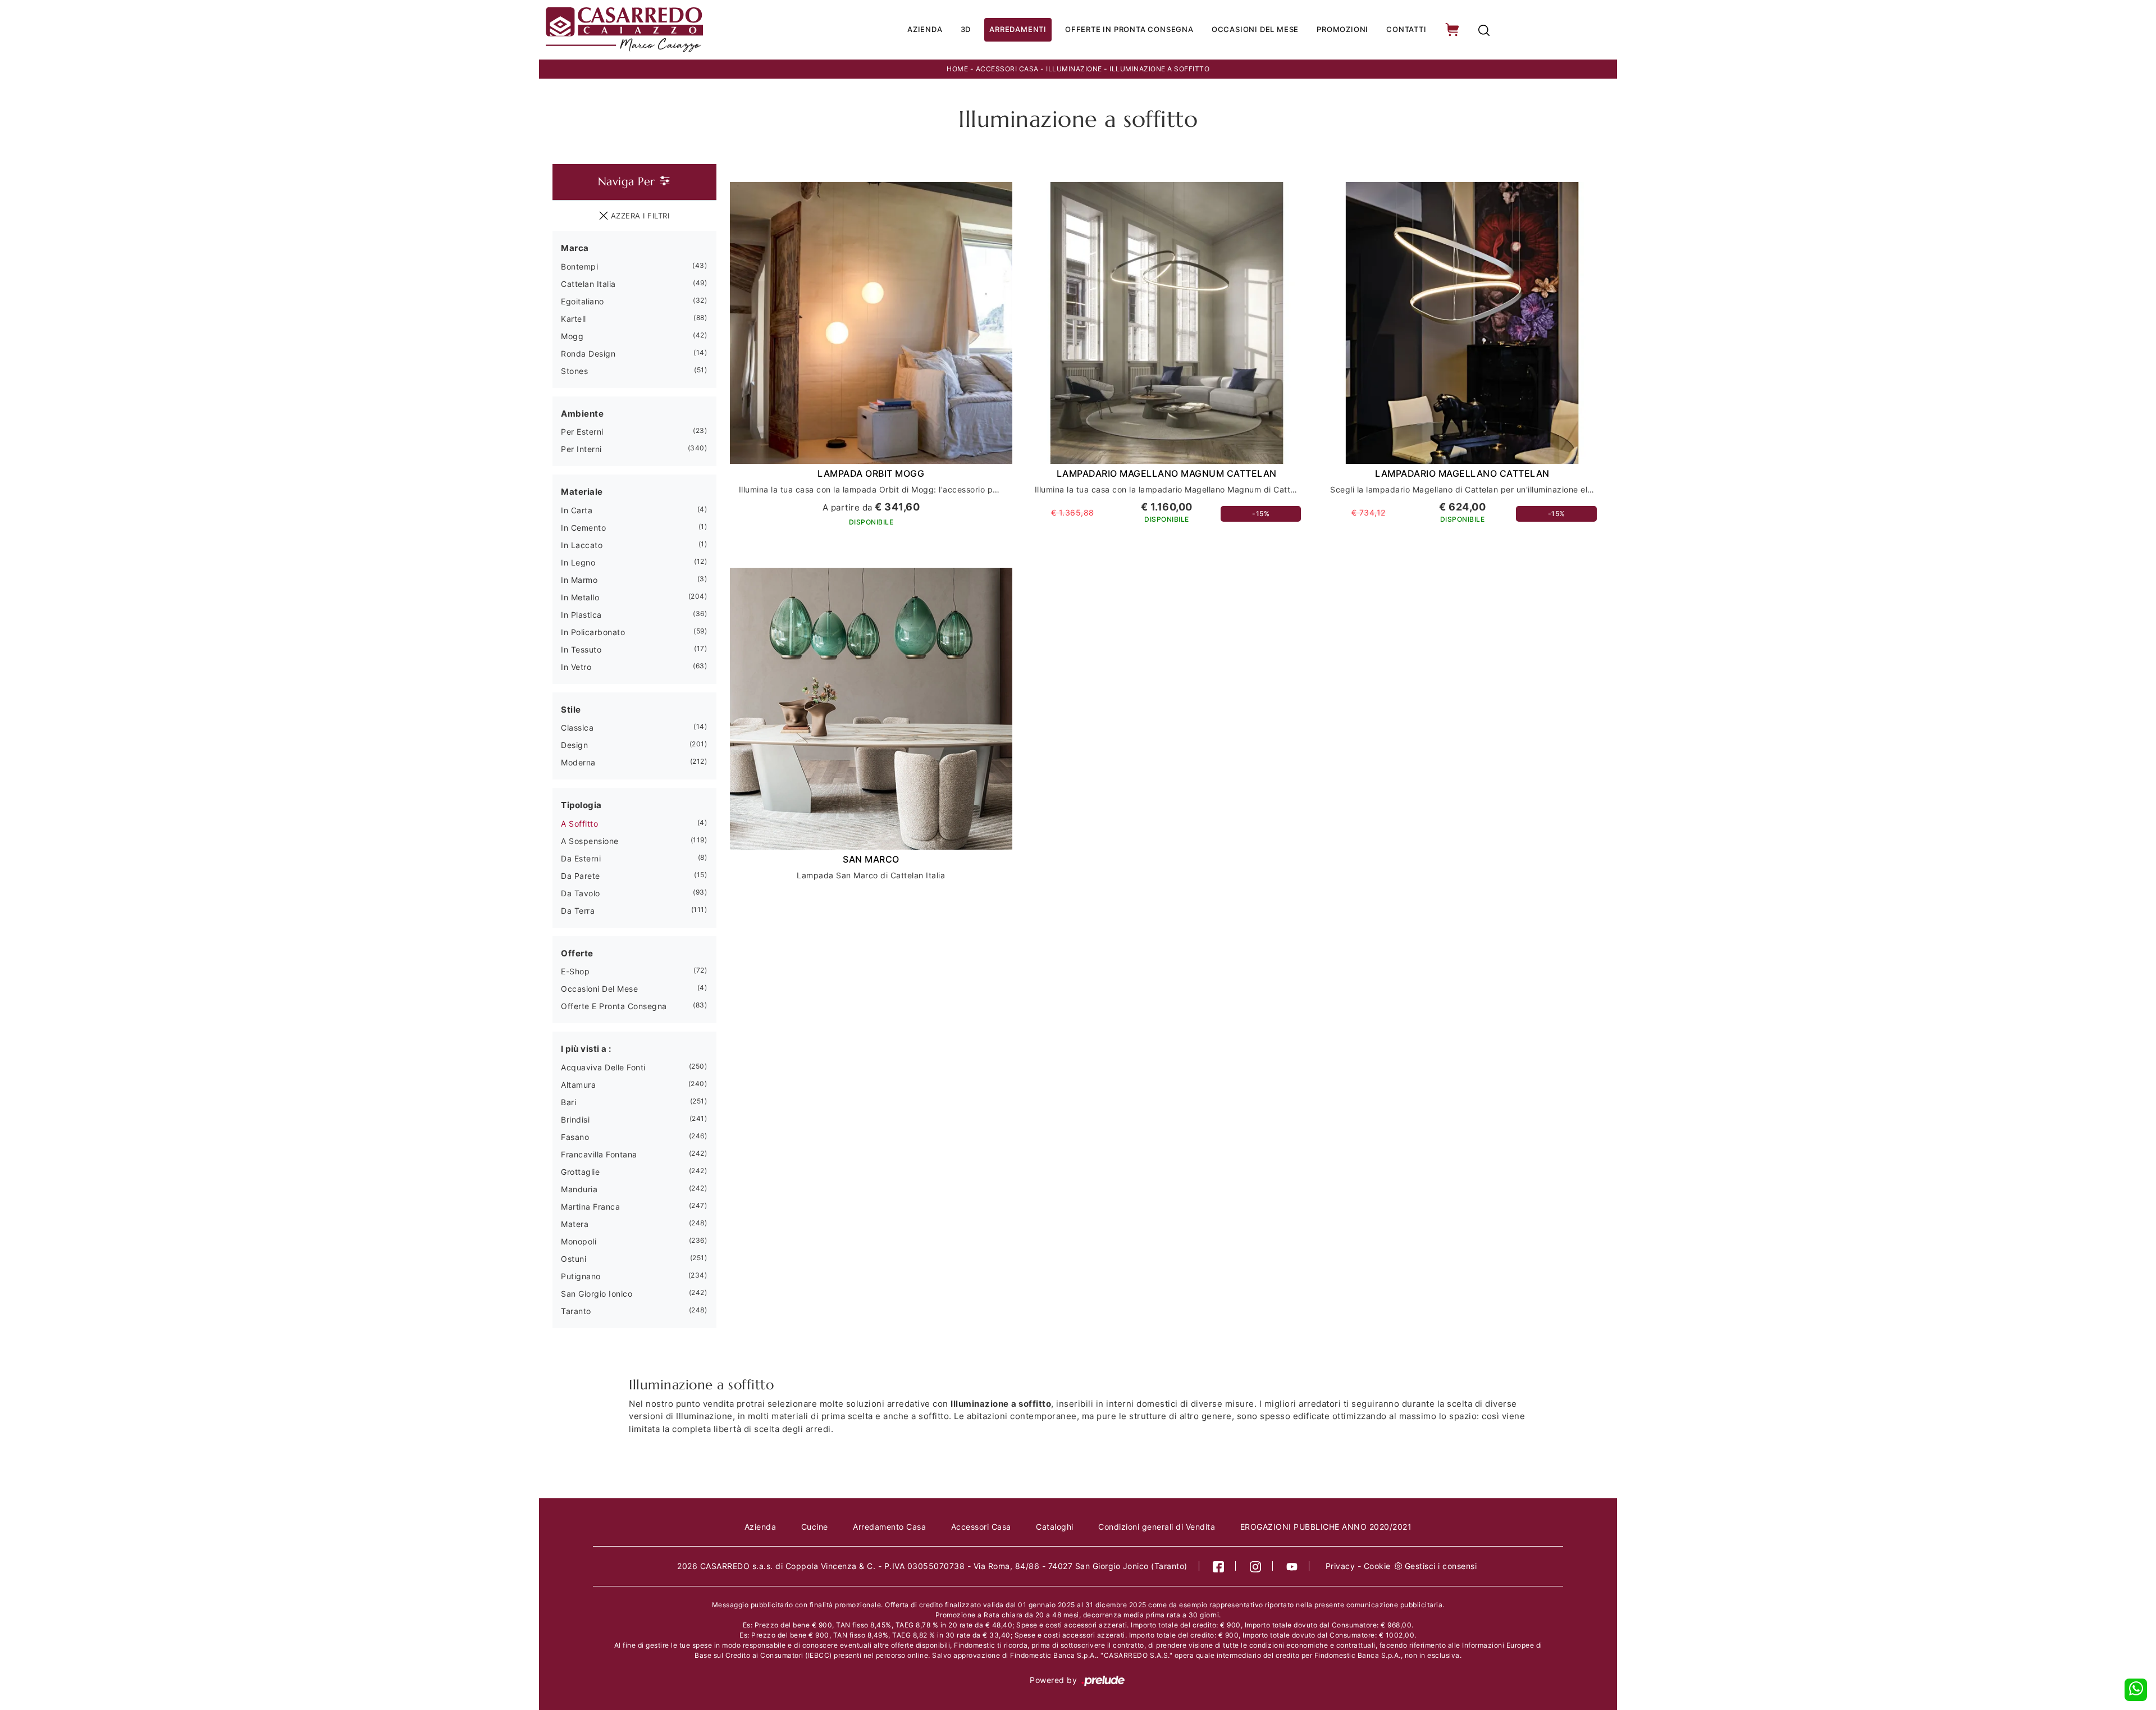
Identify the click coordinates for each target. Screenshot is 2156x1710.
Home (957, 69)
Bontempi (579, 266)
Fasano (575, 1137)
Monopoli (579, 1241)
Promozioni (1342, 29)
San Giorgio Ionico (597, 1294)
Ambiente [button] (582, 414)
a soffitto (579, 824)
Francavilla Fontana (599, 1154)
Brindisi (575, 1120)
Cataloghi (1055, 1527)
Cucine (815, 1527)
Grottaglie (580, 1172)
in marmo (579, 580)
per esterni (582, 432)
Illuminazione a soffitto (1159, 69)
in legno (578, 562)
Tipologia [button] (581, 805)
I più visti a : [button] (586, 1049)
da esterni (581, 858)
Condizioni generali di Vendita (1157, 1527)
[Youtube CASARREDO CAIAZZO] (1292, 1566)
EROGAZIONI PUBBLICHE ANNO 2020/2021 (1326, 1527)
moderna (578, 762)
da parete (581, 876)
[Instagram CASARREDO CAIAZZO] (1256, 1566)
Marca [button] (575, 248)
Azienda (925, 29)
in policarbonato (593, 632)
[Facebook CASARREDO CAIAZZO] (1219, 1566)
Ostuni (574, 1259)
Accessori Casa (1007, 69)
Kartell (574, 319)
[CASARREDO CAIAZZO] (663, 30)
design (574, 745)
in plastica (581, 615)
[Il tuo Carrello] (1453, 30)
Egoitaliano (583, 301)
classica (577, 728)
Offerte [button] (577, 953)
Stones (574, 371)
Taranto (576, 1311)
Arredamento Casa (889, 1527)
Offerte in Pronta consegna (1129, 29)
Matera (575, 1224)
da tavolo (581, 893)
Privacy (1340, 1566)
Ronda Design (588, 354)
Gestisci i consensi (1441, 1566)
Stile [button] (571, 710)
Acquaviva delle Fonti (603, 1067)
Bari (568, 1102)
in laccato (582, 545)
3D (966, 29)
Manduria (579, 1189)
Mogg (572, 336)
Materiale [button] (582, 492)
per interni (581, 449)
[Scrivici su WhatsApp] (2136, 1690)
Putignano (581, 1276)
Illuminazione (1074, 69)
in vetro (576, 667)
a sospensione (590, 841)
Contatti (1406, 29)
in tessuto (581, 649)
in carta (577, 510)
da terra (578, 911)
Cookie (1377, 1566)
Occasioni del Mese (1255, 29)
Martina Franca (590, 1207)
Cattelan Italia (588, 284)
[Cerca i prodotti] (1484, 30)
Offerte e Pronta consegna (614, 1006)
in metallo (580, 597)
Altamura (578, 1085)
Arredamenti (1018, 29)
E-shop (575, 971)
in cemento (583, 528)
